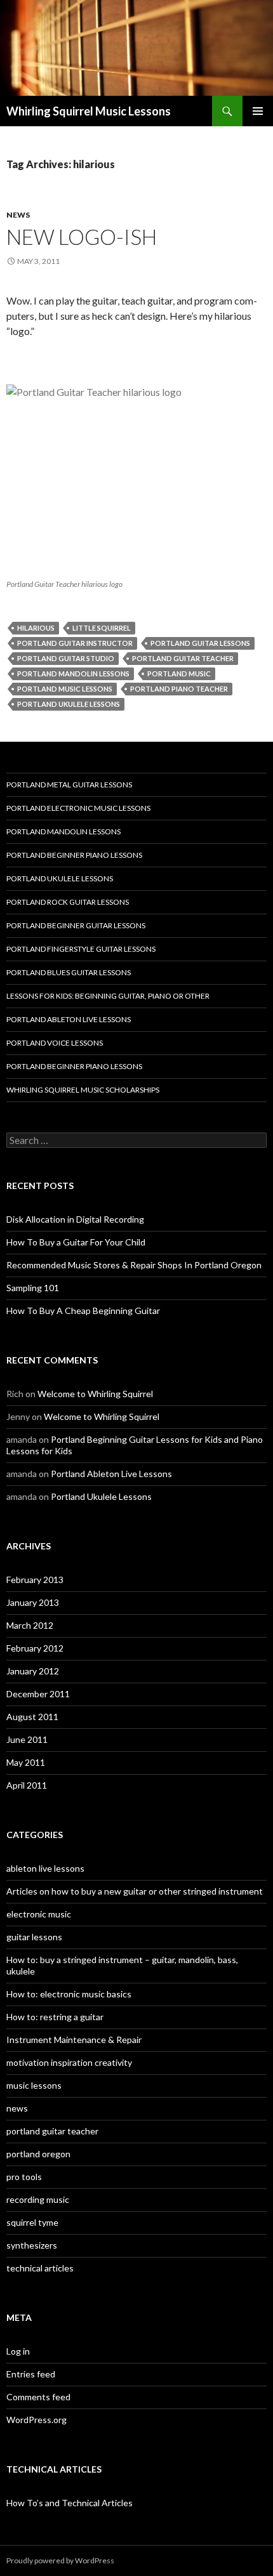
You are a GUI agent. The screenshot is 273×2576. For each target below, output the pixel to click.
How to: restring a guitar (55, 2017)
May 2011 (26, 1762)
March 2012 (30, 1625)
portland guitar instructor (75, 643)
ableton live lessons (45, 1868)
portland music (179, 674)
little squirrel (102, 628)
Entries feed (31, 2374)
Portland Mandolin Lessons (63, 831)
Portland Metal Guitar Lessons (69, 785)
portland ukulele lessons (69, 704)
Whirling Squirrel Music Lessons (89, 111)
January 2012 (33, 1671)
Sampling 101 (33, 1288)
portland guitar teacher (183, 658)
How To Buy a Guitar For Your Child (76, 1242)
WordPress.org (37, 2420)
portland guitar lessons (200, 643)
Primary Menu (258, 111)
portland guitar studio (66, 658)
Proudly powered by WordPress (60, 2560)
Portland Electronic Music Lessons (78, 808)
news (18, 215)
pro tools (24, 2177)
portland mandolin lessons (73, 674)
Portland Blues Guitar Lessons (69, 972)
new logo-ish (82, 237)
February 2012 (35, 1648)
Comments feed (38, 2397)
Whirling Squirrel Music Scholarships (83, 1090)
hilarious (36, 628)
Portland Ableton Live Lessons (69, 1019)
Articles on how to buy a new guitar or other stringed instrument (135, 1891)
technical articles (40, 2268)
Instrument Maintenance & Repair (74, 2040)
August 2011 (32, 1717)
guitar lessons (34, 1937)
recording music (38, 2199)
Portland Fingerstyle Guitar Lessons (81, 949)
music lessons (34, 2085)
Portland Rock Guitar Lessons (68, 902)
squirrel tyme (32, 2222)
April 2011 (27, 1785)
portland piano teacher (179, 689)
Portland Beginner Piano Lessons (74, 855)
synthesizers (32, 2245)
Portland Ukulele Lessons (60, 878)
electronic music (39, 1914)
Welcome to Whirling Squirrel (95, 1394)
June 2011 (27, 1739)
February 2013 (35, 1580)
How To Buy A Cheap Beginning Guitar (83, 1311)
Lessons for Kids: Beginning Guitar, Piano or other (108, 996)
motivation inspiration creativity (69, 2062)
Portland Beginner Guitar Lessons (76, 925)
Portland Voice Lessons (55, 1043)
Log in (18, 2351)
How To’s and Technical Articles (70, 2503)
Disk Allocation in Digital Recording (75, 1219)
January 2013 (33, 1602)
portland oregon (38, 2154)
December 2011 (38, 1694)
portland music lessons (65, 689)
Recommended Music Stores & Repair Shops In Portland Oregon (134, 1265)
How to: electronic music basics (69, 1994)
